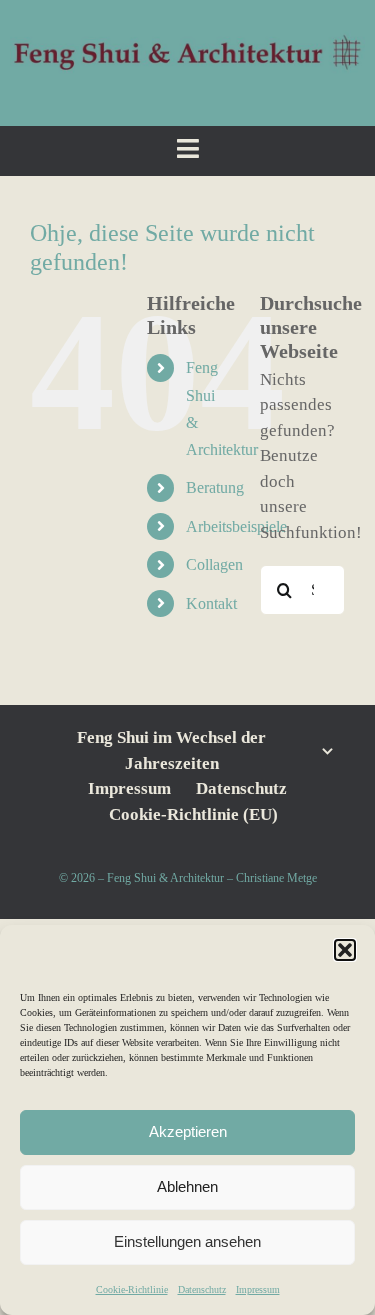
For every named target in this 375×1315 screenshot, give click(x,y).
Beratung (215, 487)
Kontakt (211, 603)
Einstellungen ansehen (187, 1241)
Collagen (214, 564)
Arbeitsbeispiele (236, 526)
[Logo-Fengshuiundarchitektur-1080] (187, 38)
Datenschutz (202, 1289)
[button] (345, 950)
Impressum (258, 1289)
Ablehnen (187, 1186)
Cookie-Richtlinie (132, 1289)
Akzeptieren (188, 1131)
